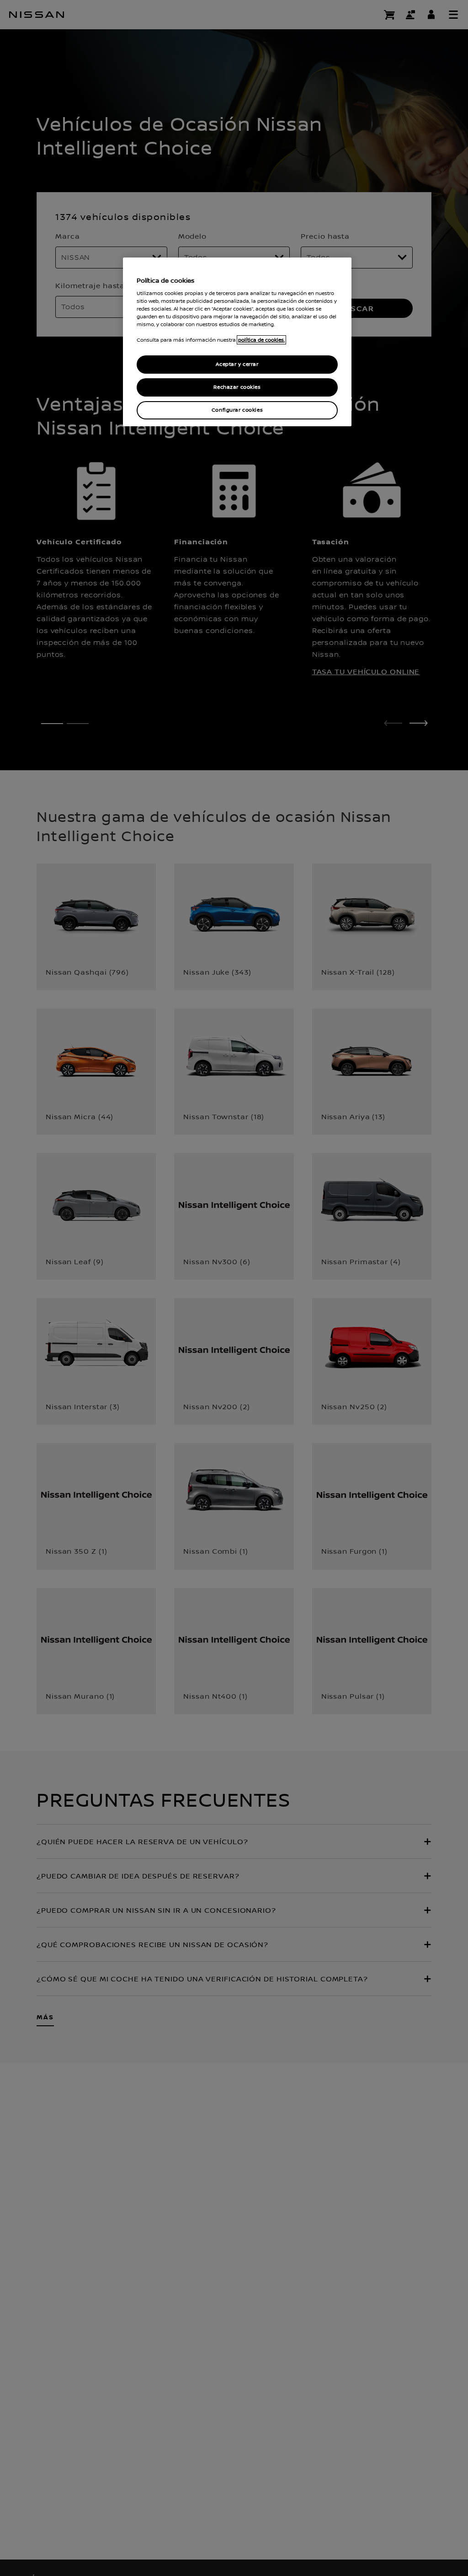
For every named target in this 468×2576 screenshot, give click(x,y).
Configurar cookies (237, 410)
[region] (237, 342)
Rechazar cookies (237, 387)
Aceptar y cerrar (237, 364)
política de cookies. (261, 340)
